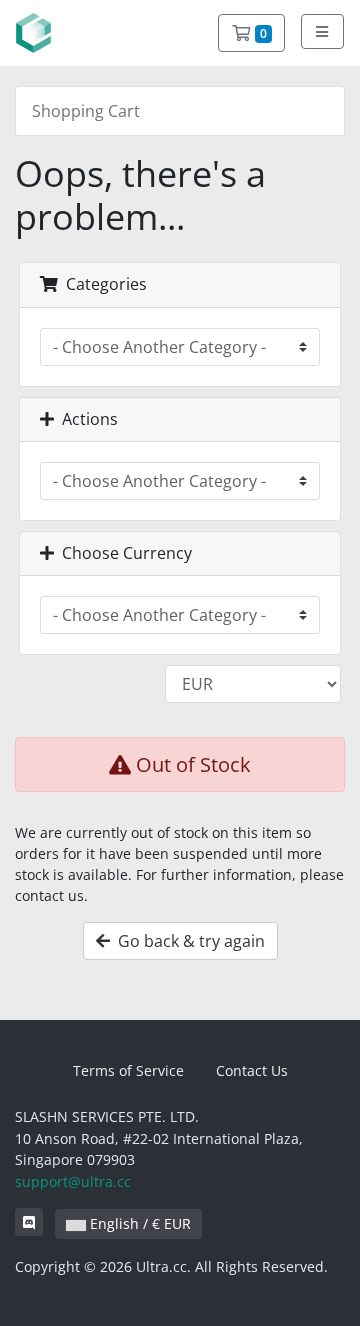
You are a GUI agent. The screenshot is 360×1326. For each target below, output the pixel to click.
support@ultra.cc (73, 1181)
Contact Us (252, 1070)
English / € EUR (138, 1223)
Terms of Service (128, 1070)
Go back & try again (187, 941)
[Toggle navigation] (323, 31)
